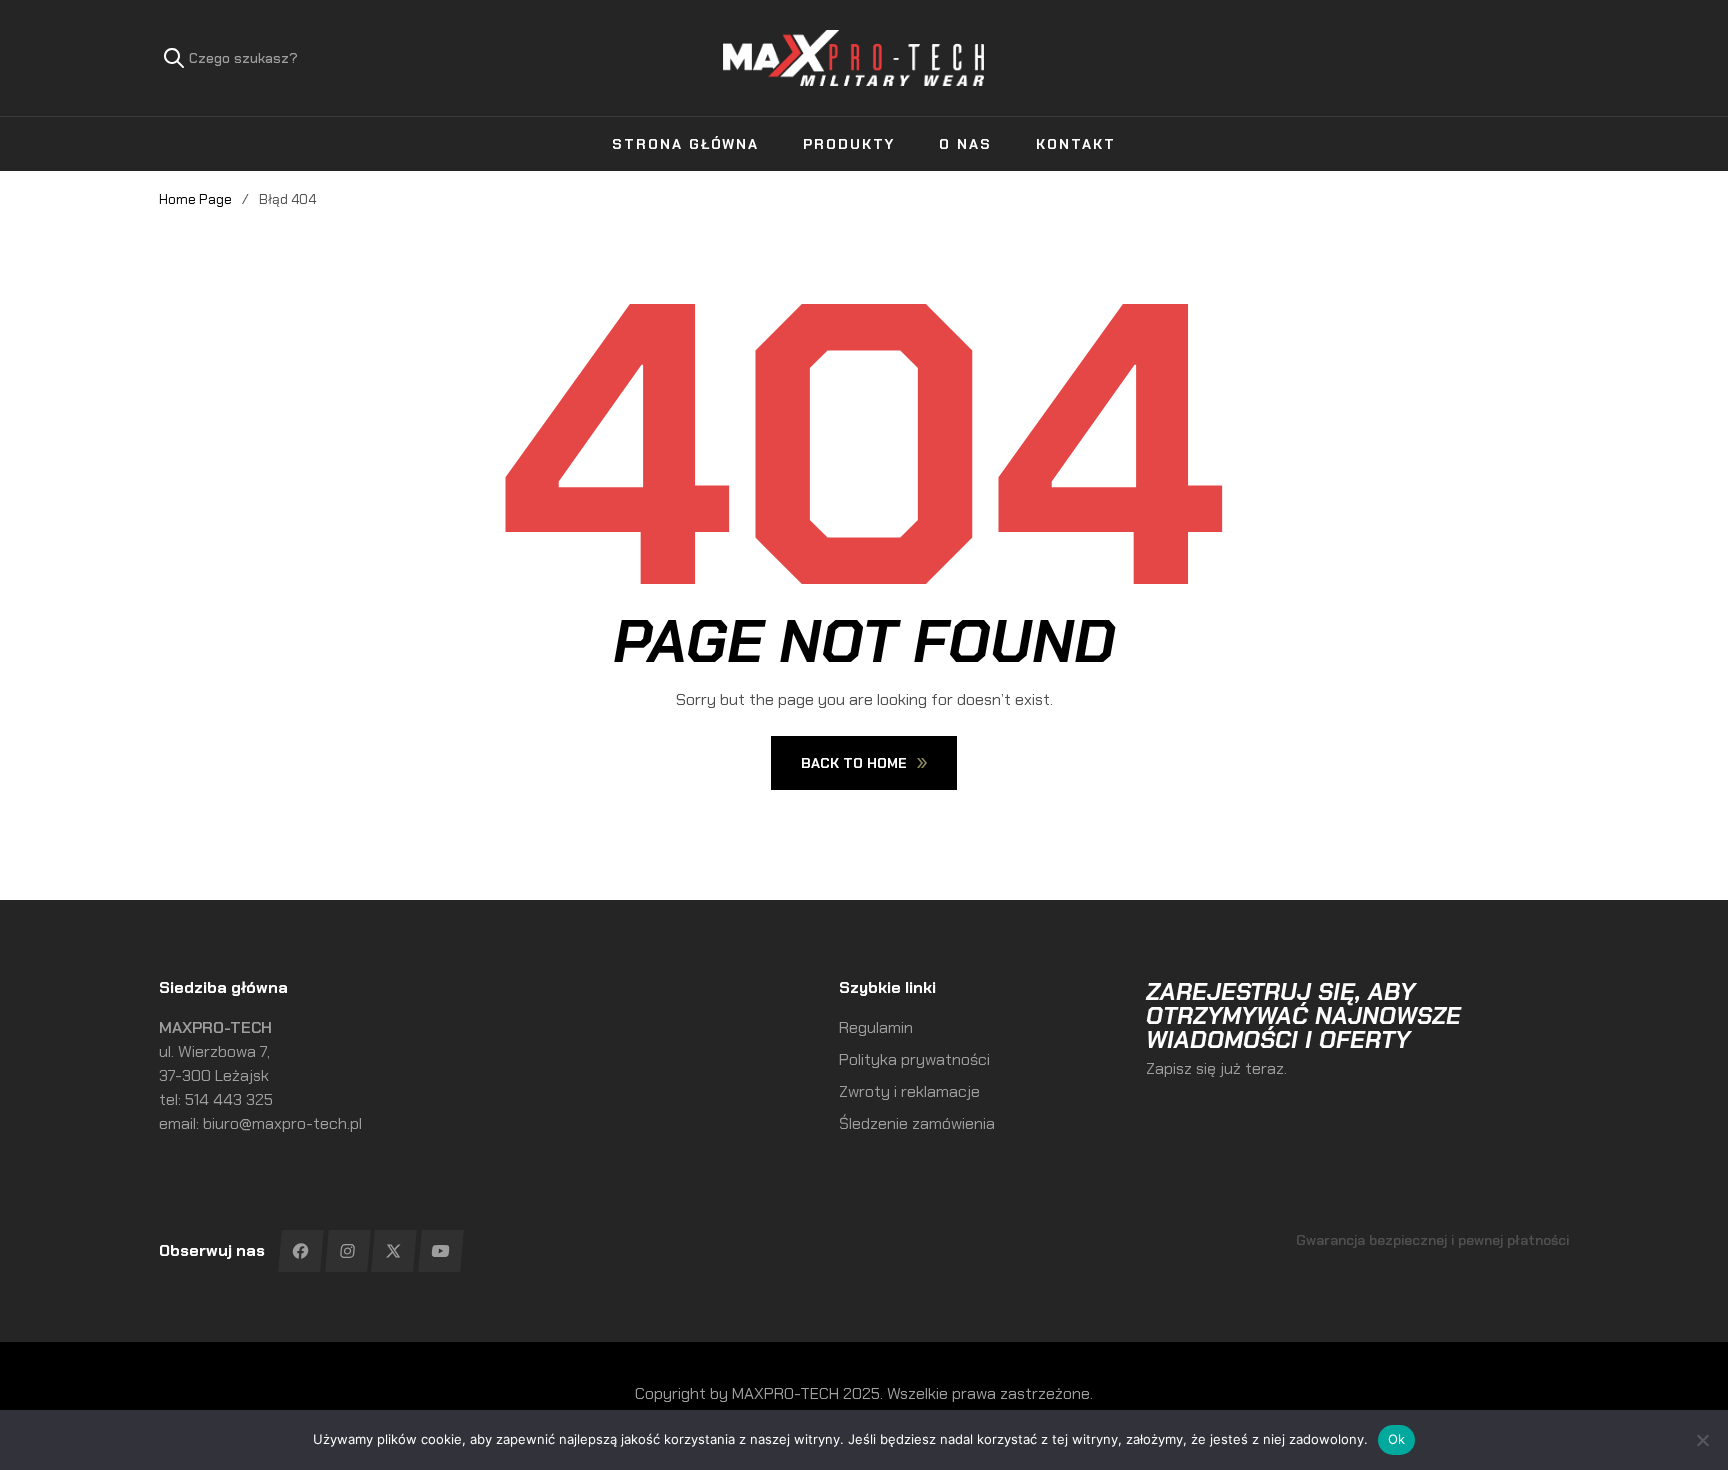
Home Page (195, 199)
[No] (1703, 1440)
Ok (1397, 1439)
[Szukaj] (174, 58)
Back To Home (854, 763)
